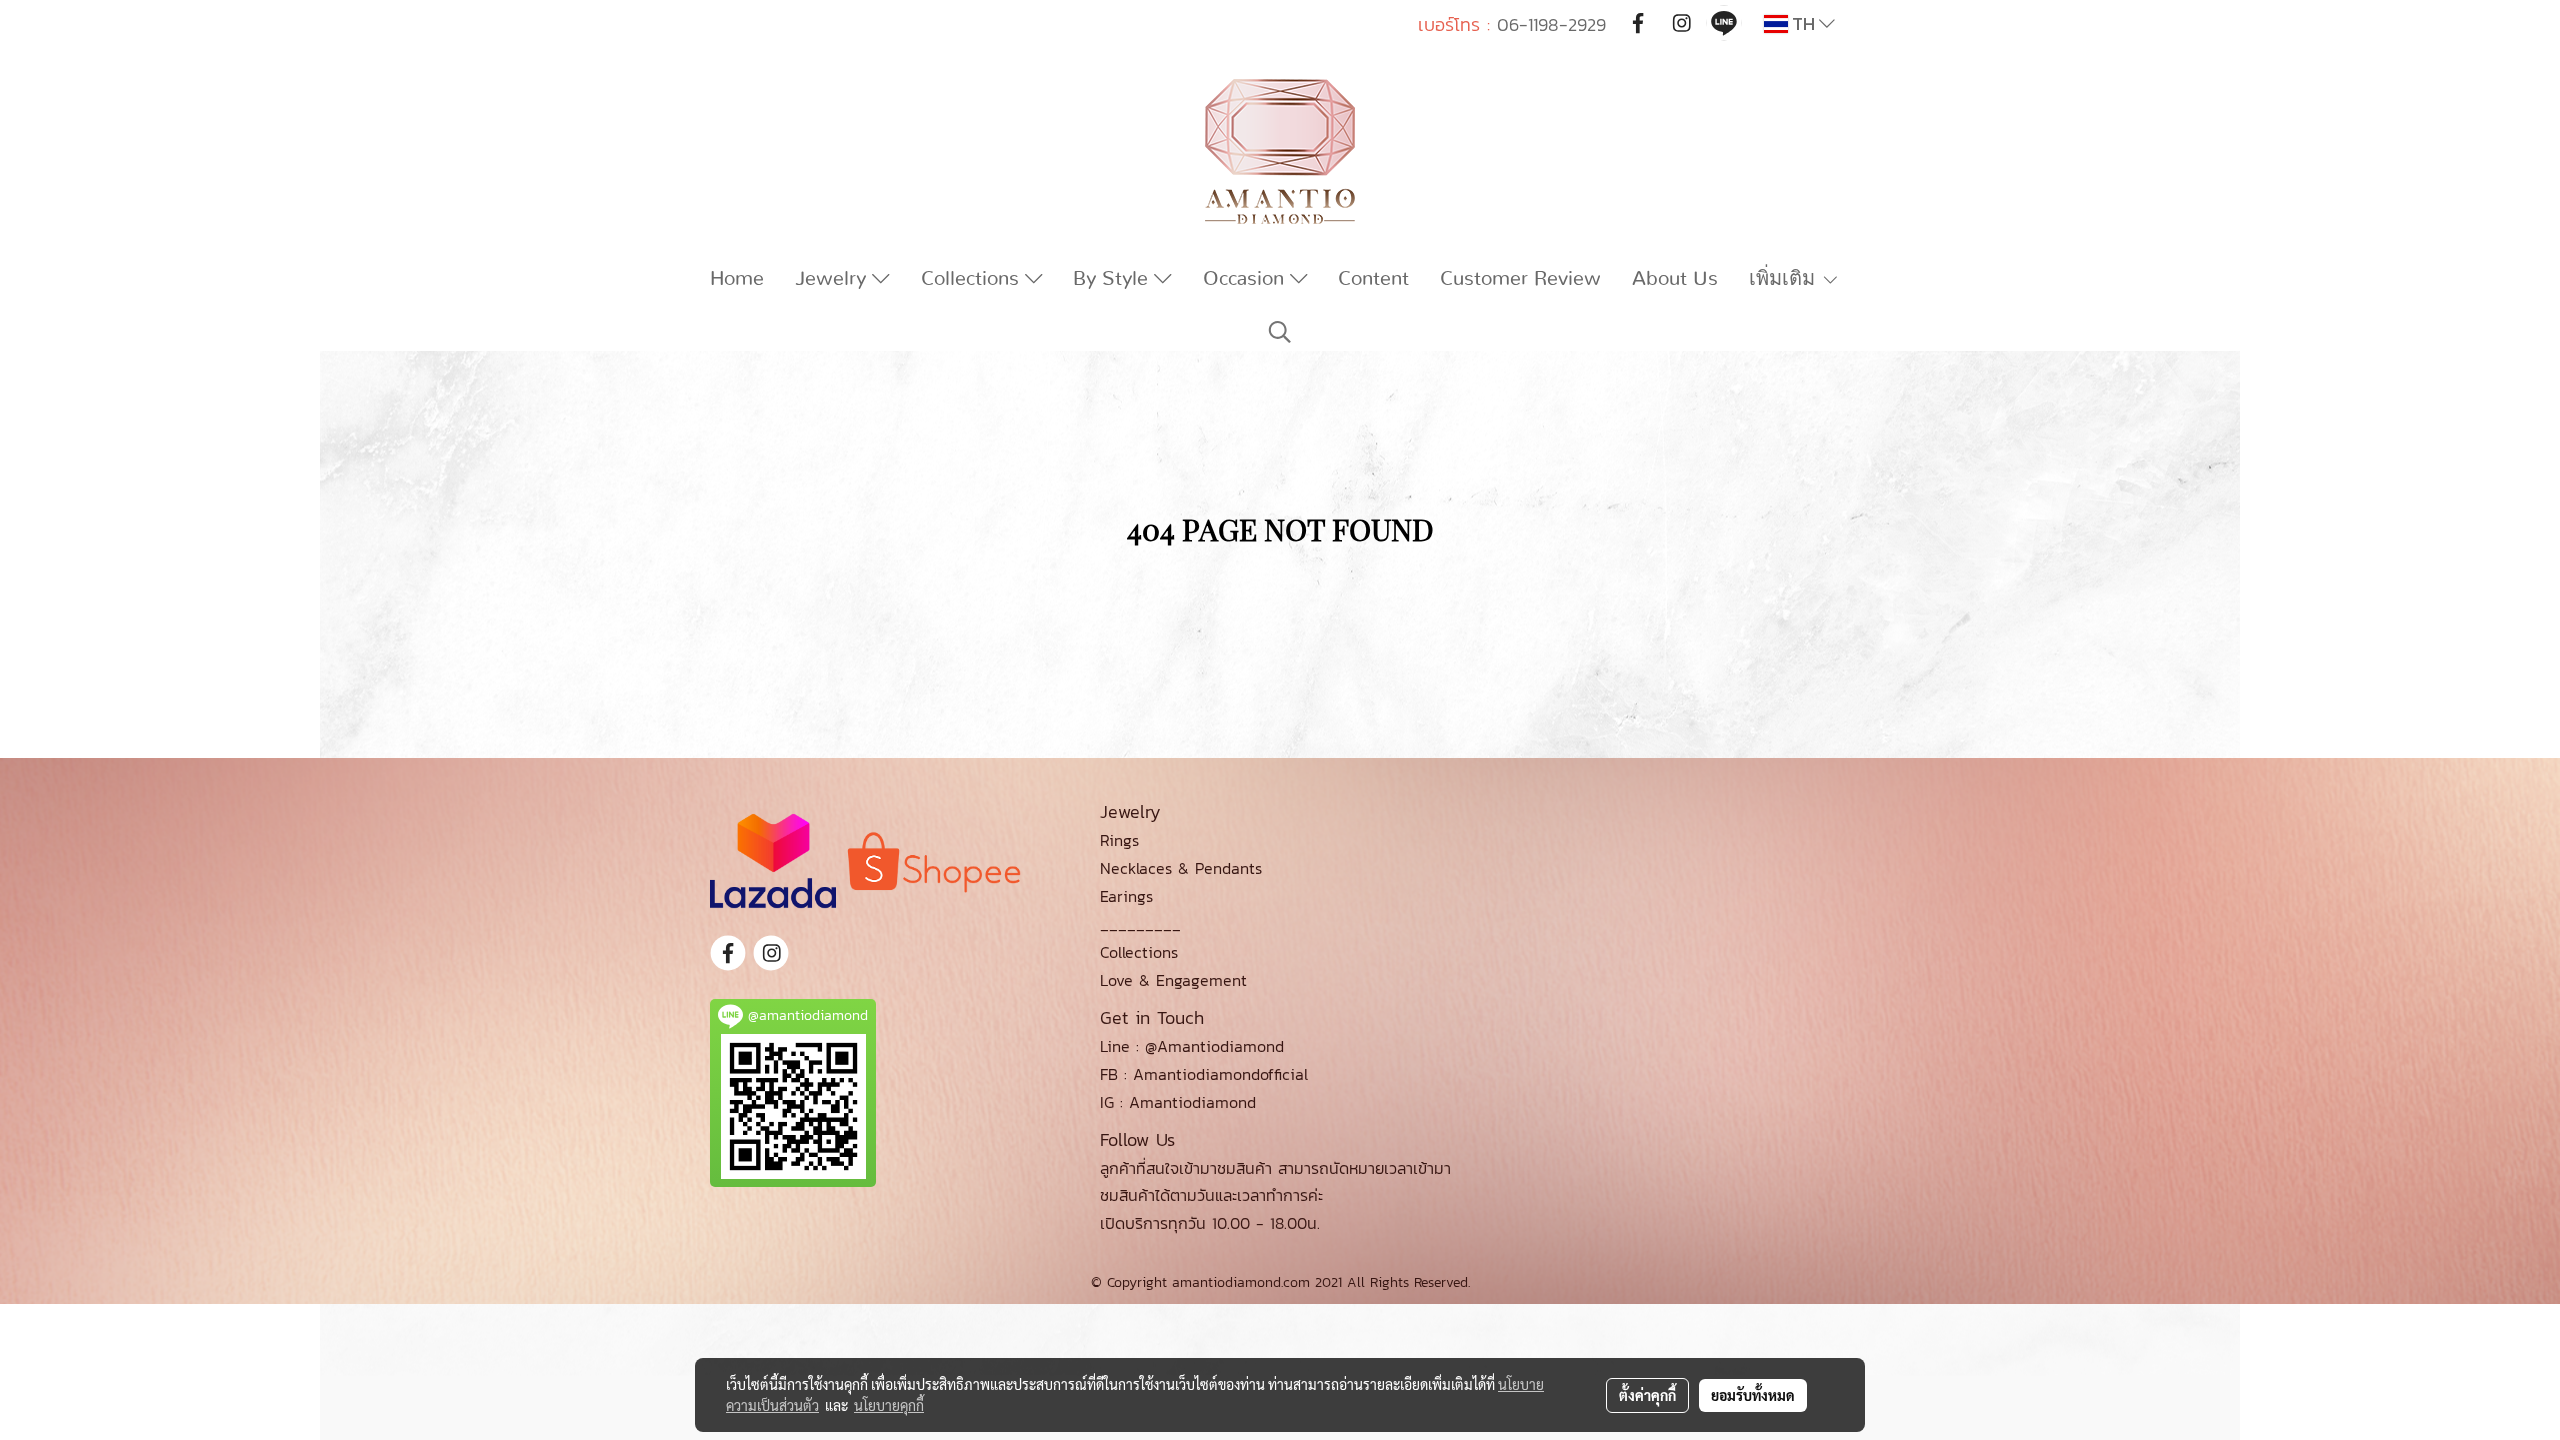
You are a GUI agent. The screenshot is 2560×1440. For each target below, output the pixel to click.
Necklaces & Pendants (1181, 868)
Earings (1126, 896)
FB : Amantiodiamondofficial (1204, 1074)
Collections (973, 279)
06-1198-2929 (1551, 24)
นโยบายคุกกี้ (889, 1405)
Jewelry (833, 279)
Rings (1119, 840)
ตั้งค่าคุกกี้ (1647, 1395)
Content (1373, 279)
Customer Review (1520, 279)
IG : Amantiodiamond (1178, 1102)
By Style (1113, 279)
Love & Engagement (1173, 980)
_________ (1140, 924)
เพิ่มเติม (1785, 279)
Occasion (1246, 279)
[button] (1280, 332)
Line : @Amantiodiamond (1192, 1046)
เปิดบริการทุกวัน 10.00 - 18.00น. (1210, 1223)
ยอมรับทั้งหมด (1753, 1395)
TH (1803, 23)
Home (737, 279)
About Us (1675, 279)
